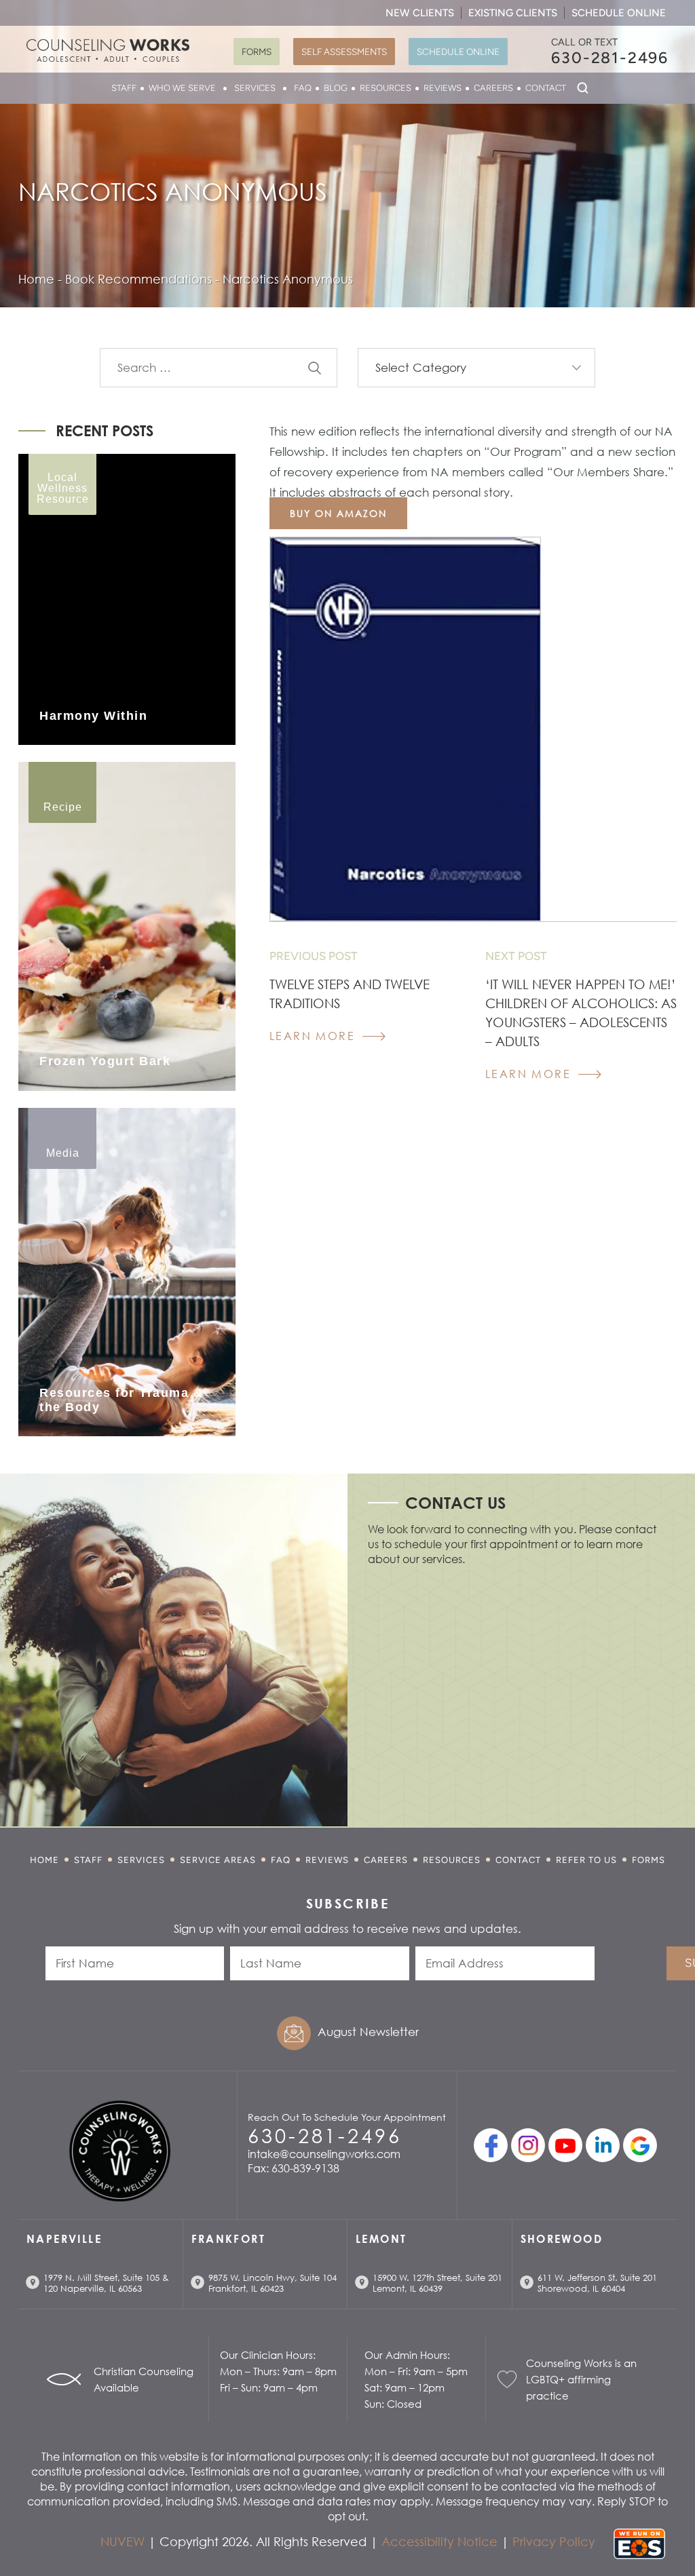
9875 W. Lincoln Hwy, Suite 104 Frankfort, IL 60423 (273, 2283)
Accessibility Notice (439, 2541)
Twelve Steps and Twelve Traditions (350, 994)
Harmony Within (93, 716)
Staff (124, 88)
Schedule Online (619, 13)
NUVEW (123, 2541)
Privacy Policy (554, 2541)
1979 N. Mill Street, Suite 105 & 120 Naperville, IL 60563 (106, 2283)
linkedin (603, 2145)
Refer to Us (586, 1860)
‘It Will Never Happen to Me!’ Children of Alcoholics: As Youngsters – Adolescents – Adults (581, 1013)
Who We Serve (182, 88)
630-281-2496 (610, 58)
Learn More (312, 1036)
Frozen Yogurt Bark (105, 1061)
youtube (565, 2145)
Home (44, 1860)
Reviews (443, 88)
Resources (386, 88)
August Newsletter (368, 2032)
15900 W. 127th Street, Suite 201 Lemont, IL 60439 (437, 2283)
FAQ (303, 88)
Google (640, 2145)
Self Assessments (344, 52)
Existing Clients (513, 13)
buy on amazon (338, 513)
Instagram (528, 2145)
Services (255, 88)
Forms (257, 52)
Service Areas (218, 1860)
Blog (336, 88)
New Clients (420, 13)
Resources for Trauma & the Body (121, 1400)
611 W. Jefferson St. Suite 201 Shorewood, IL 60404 (597, 2283)
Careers (493, 88)
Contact (546, 88)
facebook (491, 2145)
